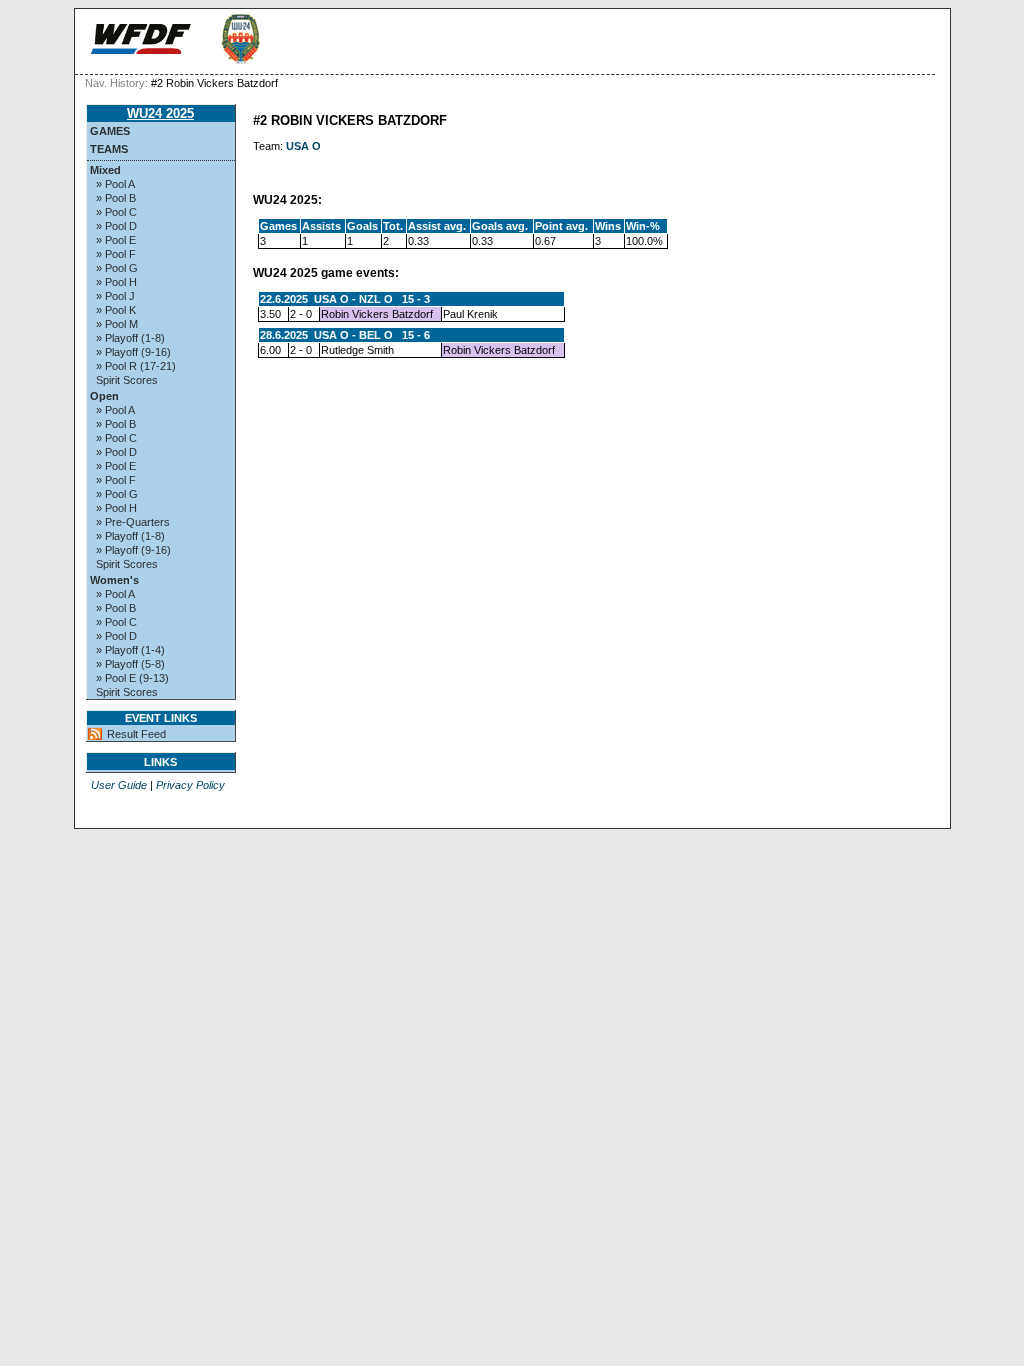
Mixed (105, 170)
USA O (303, 146)
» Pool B (116, 198)
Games (110, 131)
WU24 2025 (160, 113)
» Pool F (116, 254)
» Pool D (116, 226)
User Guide (119, 785)
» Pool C (116, 212)
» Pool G (117, 268)
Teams (109, 149)
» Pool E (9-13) (132, 678)
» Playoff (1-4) (130, 650)
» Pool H (116, 282)
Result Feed (136, 734)
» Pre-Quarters (133, 522)
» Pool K (116, 310)
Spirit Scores (127, 380)
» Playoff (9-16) (133, 352)
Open (104, 396)
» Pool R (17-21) (136, 366)
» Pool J (115, 296)
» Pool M (117, 324)
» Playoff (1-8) (130, 338)
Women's (114, 580)
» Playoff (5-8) (130, 664)
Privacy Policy (190, 785)
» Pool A (115, 184)
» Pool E (116, 240)
